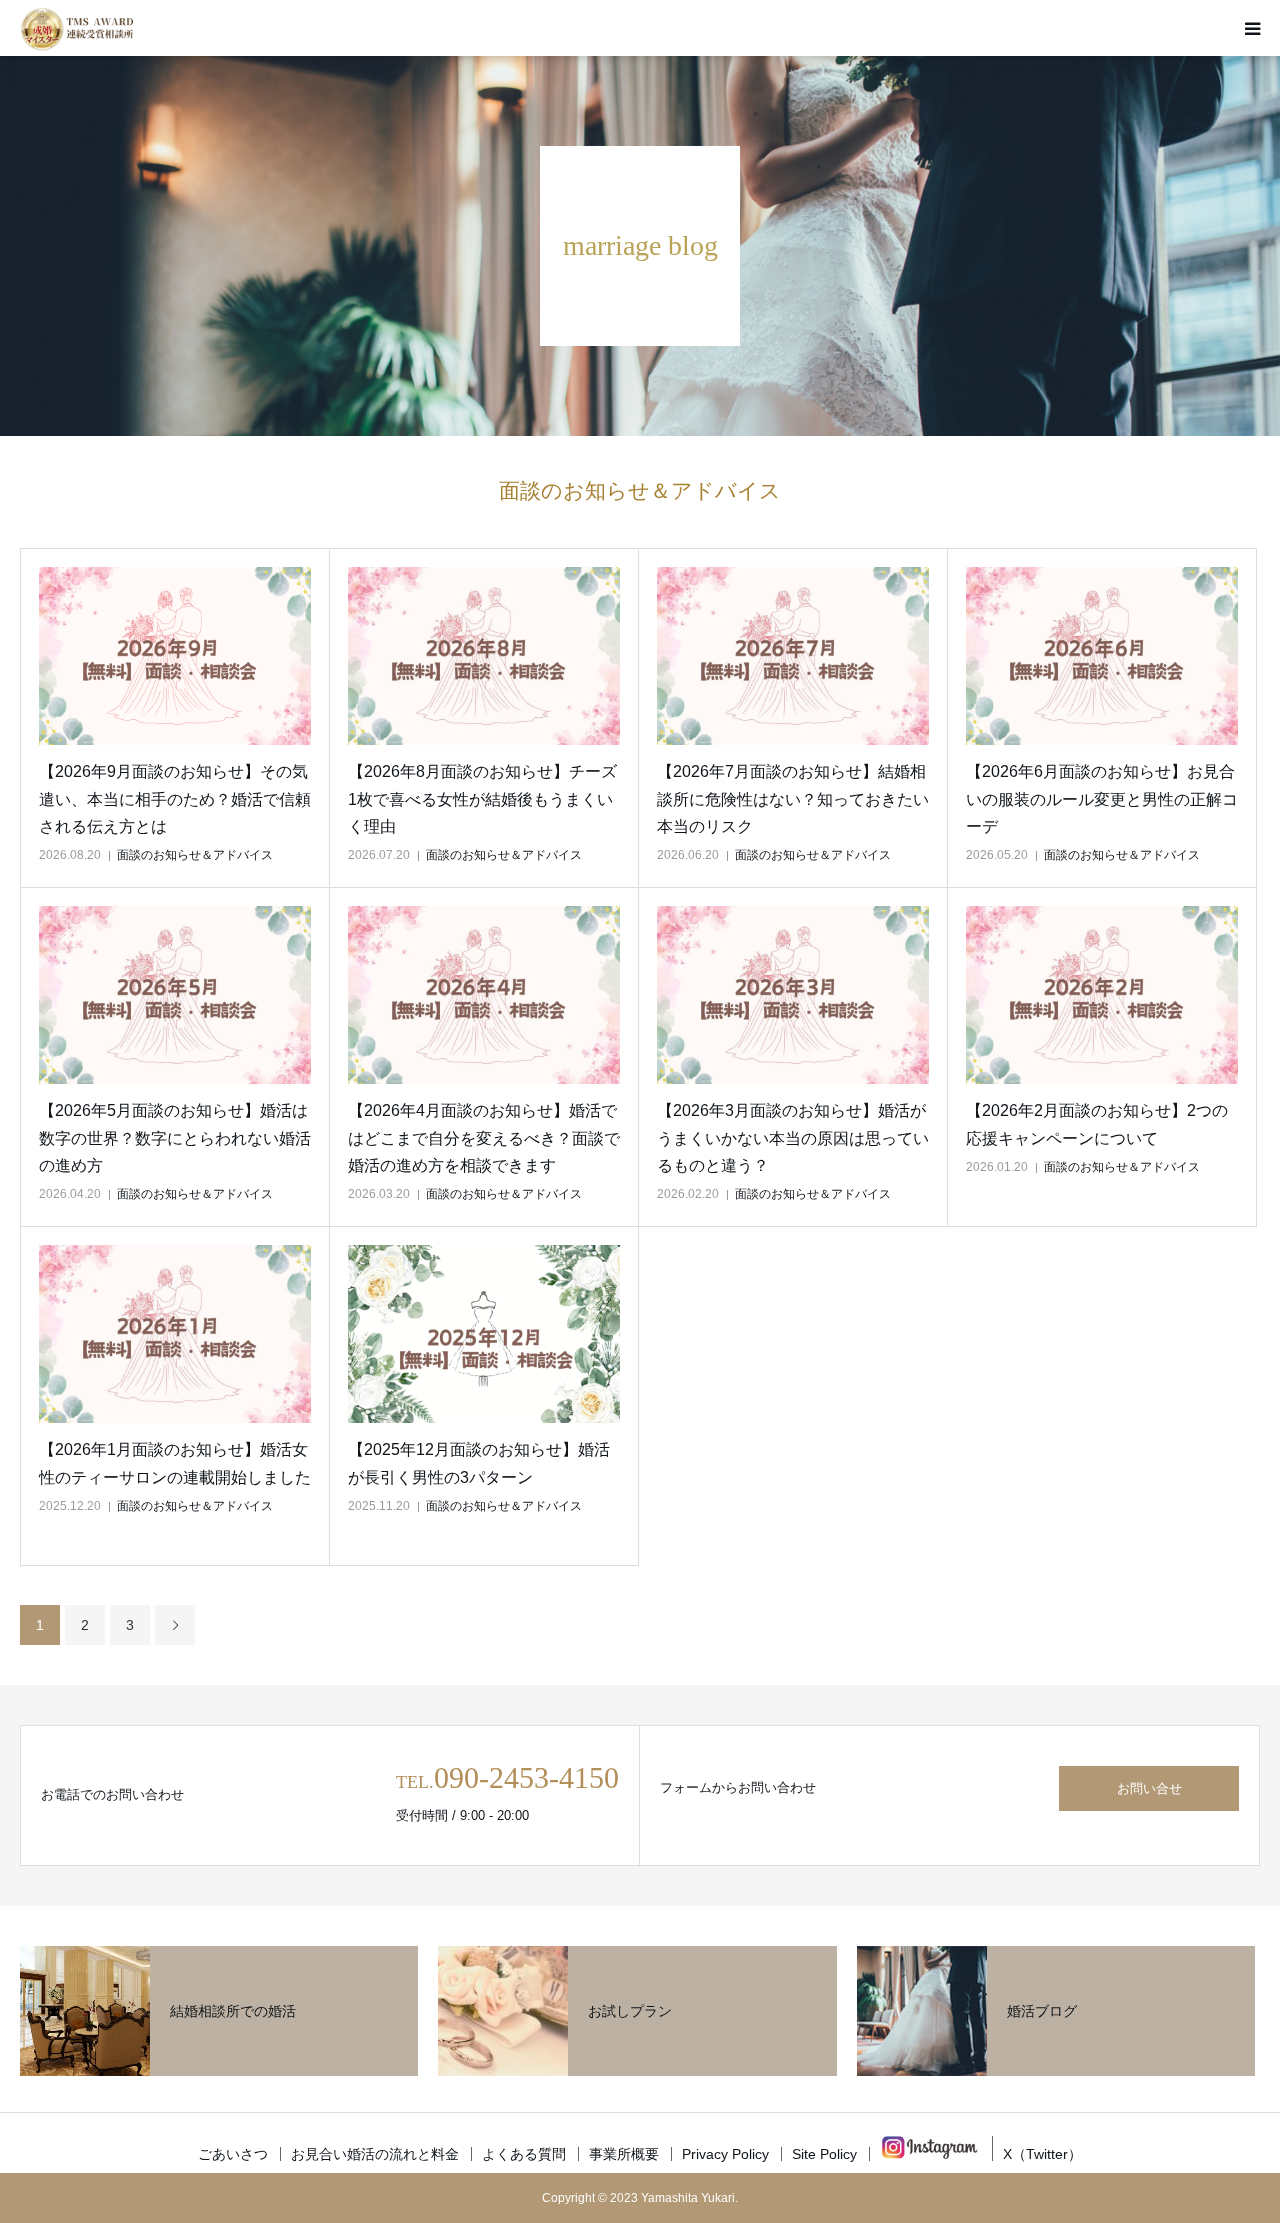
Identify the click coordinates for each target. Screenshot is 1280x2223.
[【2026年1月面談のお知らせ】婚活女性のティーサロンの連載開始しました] (175, 1334)
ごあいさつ (233, 2154)
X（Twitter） (1042, 2154)
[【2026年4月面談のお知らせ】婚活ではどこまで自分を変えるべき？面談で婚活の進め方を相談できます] (484, 995)
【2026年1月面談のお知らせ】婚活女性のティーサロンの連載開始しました (175, 1463)
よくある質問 (524, 2154)
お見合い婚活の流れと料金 (375, 2154)
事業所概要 (624, 2154)
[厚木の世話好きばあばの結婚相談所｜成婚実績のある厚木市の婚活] (76, 28)
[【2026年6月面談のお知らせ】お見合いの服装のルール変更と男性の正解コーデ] (1102, 656)
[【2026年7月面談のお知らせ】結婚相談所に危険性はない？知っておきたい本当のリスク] (793, 656)
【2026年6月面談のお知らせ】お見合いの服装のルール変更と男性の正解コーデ (1102, 798)
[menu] (1252, 28)
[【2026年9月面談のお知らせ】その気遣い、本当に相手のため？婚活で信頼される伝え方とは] (175, 656)
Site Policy (824, 2154)
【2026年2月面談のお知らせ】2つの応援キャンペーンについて (1097, 1124)
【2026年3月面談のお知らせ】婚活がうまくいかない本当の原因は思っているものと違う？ (793, 1137)
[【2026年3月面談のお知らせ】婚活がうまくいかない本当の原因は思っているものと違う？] (793, 995)
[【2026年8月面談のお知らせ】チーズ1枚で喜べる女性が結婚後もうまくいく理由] (484, 656)
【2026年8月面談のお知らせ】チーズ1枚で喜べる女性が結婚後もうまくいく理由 (482, 798)
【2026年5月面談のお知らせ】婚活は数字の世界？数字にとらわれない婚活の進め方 (175, 1137)
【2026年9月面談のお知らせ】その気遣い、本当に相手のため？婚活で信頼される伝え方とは (175, 798)
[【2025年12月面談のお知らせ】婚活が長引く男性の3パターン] (484, 1334)
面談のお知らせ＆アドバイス (195, 855)
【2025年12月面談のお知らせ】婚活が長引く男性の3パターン (479, 1463)
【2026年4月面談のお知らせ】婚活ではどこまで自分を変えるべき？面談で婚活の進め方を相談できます (484, 1137)
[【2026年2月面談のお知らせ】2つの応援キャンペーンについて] (1102, 995)
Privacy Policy (725, 2154)
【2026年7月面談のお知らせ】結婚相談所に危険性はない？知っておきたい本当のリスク (793, 798)
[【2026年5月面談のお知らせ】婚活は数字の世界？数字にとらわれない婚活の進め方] (175, 995)
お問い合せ (1149, 1788)
